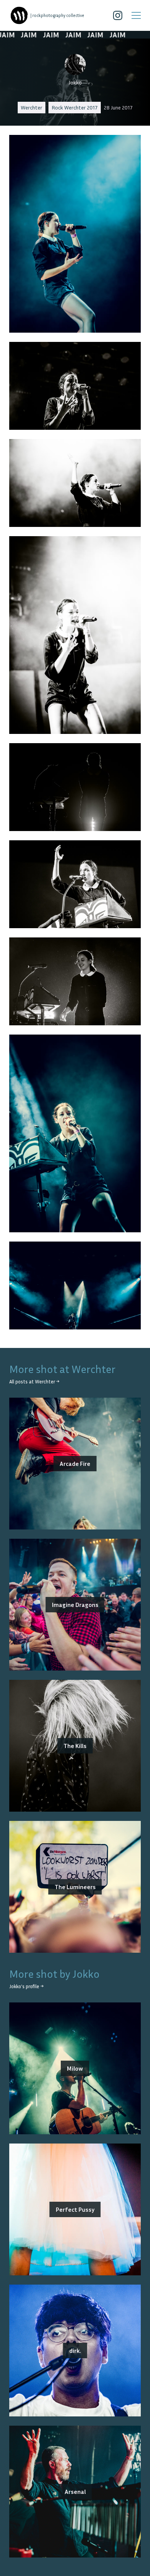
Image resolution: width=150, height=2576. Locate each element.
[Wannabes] (19, 15)
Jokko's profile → (26, 1986)
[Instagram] (118, 15)
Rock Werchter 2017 (75, 107)
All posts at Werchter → (34, 1382)
